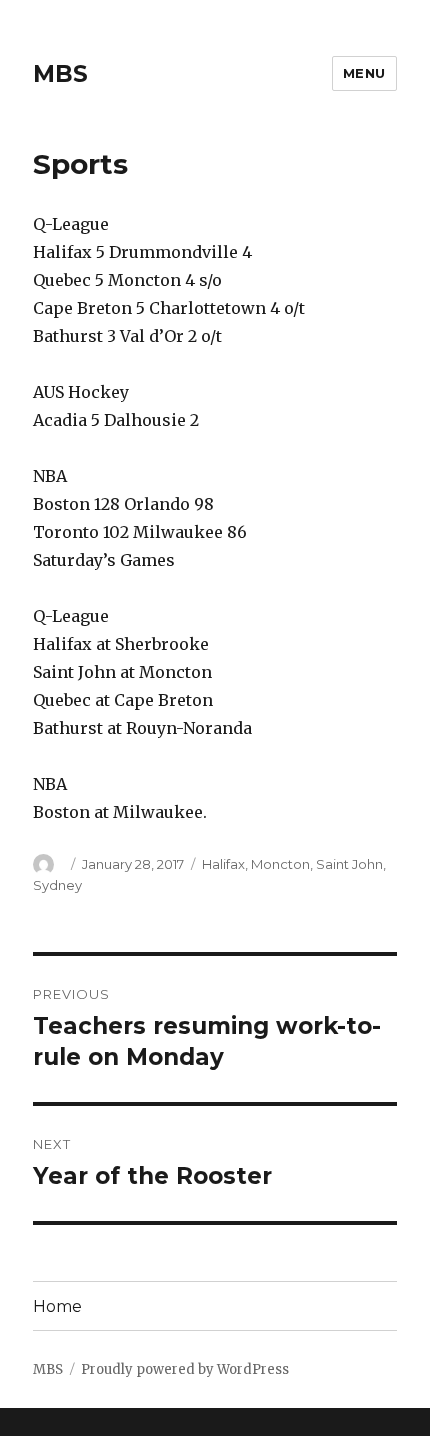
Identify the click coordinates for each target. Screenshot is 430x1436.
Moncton (280, 864)
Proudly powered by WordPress (185, 1369)
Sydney (57, 885)
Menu (364, 73)
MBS (60, 74)
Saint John (349, 864)
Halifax (223, 864)
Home (57, 1306)
